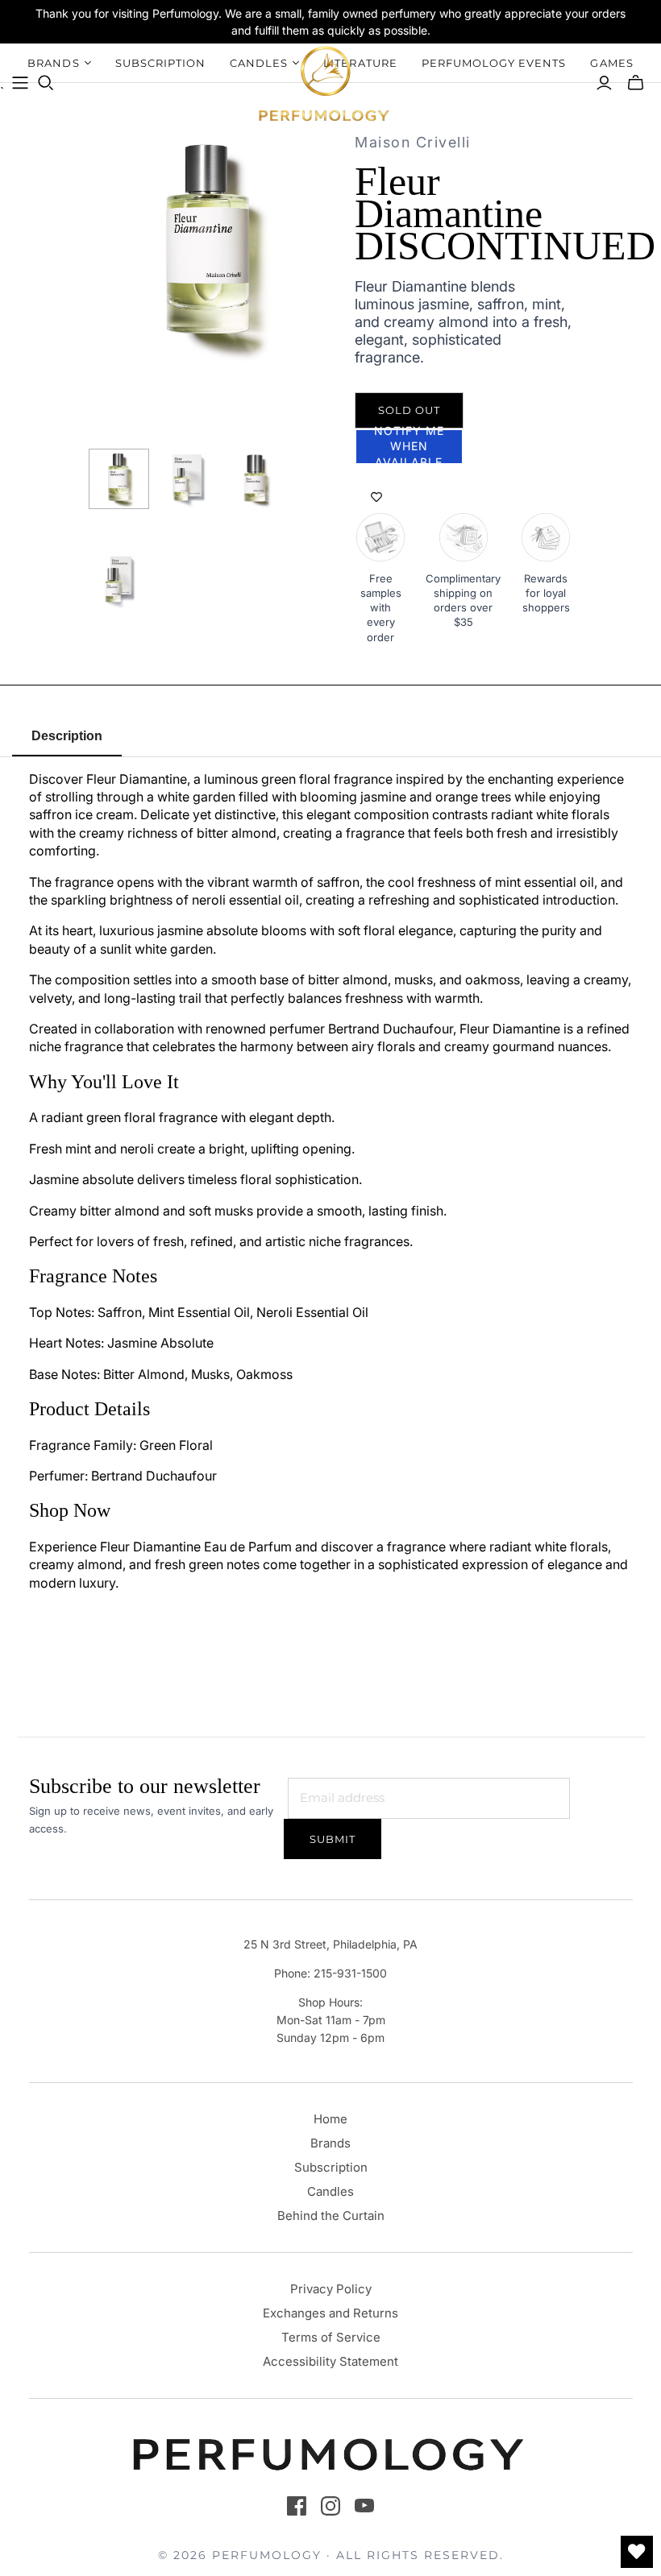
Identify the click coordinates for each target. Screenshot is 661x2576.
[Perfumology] (325, 83)
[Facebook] (297, 2506)
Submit (333, 1839)
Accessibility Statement (330, 2361)
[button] (409, 447)
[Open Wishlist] (637, 2552)
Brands (330, 2143)
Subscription (331, 2167)
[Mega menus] (20, 83)
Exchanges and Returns (330, 2313)
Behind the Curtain (331, 2216)
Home (330, 2119)
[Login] (604, 83)
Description (67, 736)
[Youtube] (364, 2506)
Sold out (409, 410)
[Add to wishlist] (376, 497)
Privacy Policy (331, 2289)
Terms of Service (331, 2337)
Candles (330, 2191)
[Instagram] (330, 2506)
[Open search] (46, 83)
